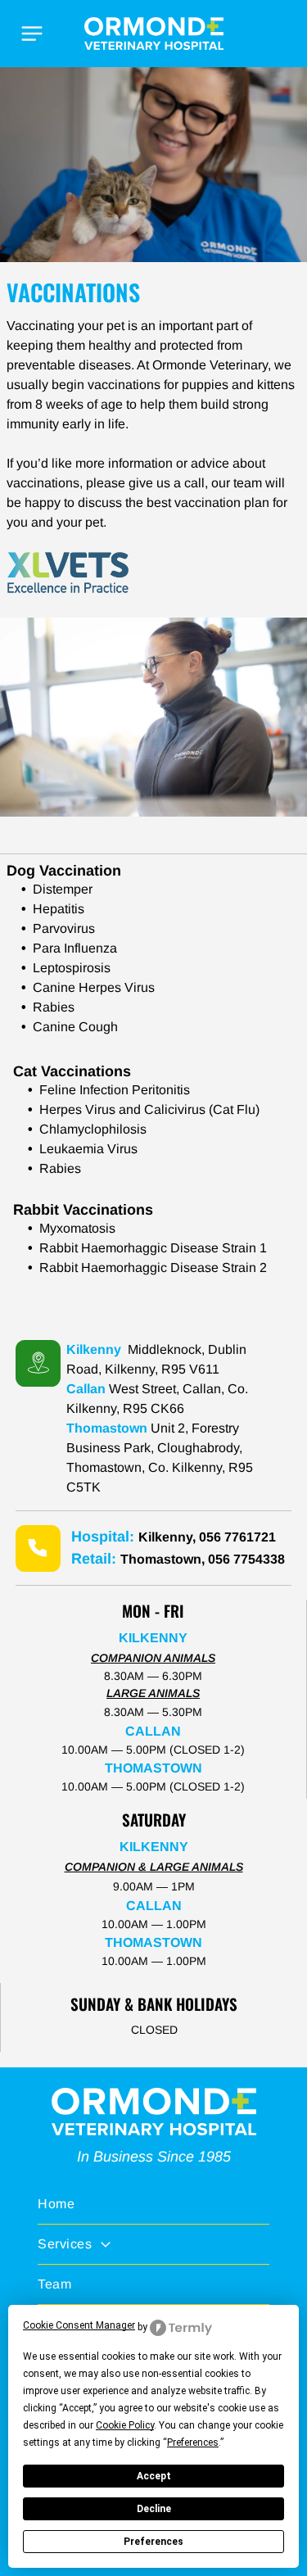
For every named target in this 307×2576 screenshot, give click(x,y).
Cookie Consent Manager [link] (79, 2325)
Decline (154, 2509)
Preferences (153, 2542)
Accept (154, 2476)
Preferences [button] (193, 2442)
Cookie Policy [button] (125, 2425)
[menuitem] (153, 2205)
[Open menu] (32, 34)
